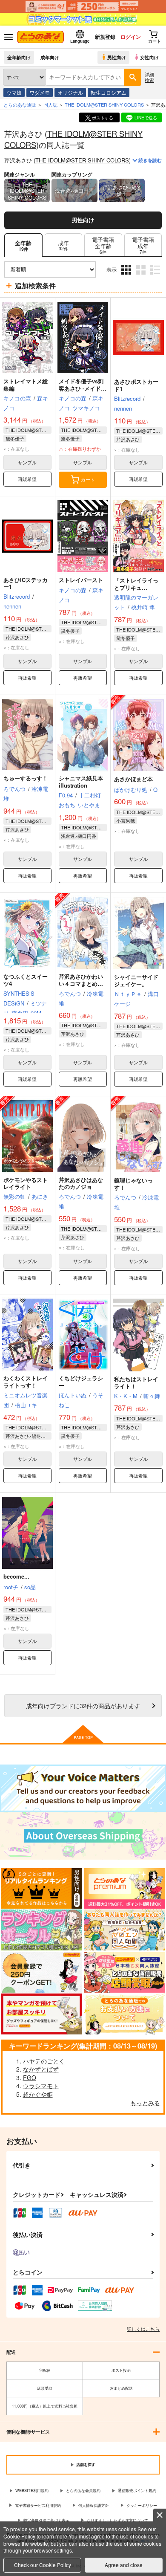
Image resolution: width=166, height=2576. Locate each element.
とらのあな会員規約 (83, 2491)
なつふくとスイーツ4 (26, 980)
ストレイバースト (81, 580)
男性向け (117, 57)
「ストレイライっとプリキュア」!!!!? (136, 587)
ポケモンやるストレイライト (26, 1183)
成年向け (50, 57)
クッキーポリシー (142, 2505)
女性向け (149, 57)
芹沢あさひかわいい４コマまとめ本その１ (81, 984)
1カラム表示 (156, 276)
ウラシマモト (41, 2086)
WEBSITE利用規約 (32, 2491)
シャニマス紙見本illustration (81, 782)
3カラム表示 (127, 276)
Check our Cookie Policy (43, 2565)
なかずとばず (41, 2069)
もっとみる (145, 2103)
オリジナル (70, 92)
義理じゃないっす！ (133, 1184)
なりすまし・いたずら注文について (117, 2520)
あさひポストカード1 (136, 385)
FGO (30, 2078)
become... (16, 1576)
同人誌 (50, 104)
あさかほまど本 (133, 779)
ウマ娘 (14, 92)
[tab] (63, 245)
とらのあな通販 (20, 104)
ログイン (131, 37)
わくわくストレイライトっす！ (26, 1382)
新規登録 (105, 37)
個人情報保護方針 (94, 2505)
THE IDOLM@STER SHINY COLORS (73, 139)
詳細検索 (149, 77)
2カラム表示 (142, 276)
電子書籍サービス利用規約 (38, 2505)
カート (88, 479)
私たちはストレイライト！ (136, 1382)
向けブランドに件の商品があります (83, 1705)
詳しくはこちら (143, 2329)
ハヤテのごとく (44, 2061)
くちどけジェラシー (81, 1382)
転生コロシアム (109, 92)
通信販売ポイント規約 (137, 2491)
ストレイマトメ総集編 (26, 385)
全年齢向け (19, 57)
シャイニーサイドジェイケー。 (136, 980)
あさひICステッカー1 (26, 583)
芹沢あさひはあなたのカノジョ (81, 1183)
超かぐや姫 (38, 2094)
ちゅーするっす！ (26, 778)
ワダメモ (40, 92)
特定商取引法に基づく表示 (46, 2520)
